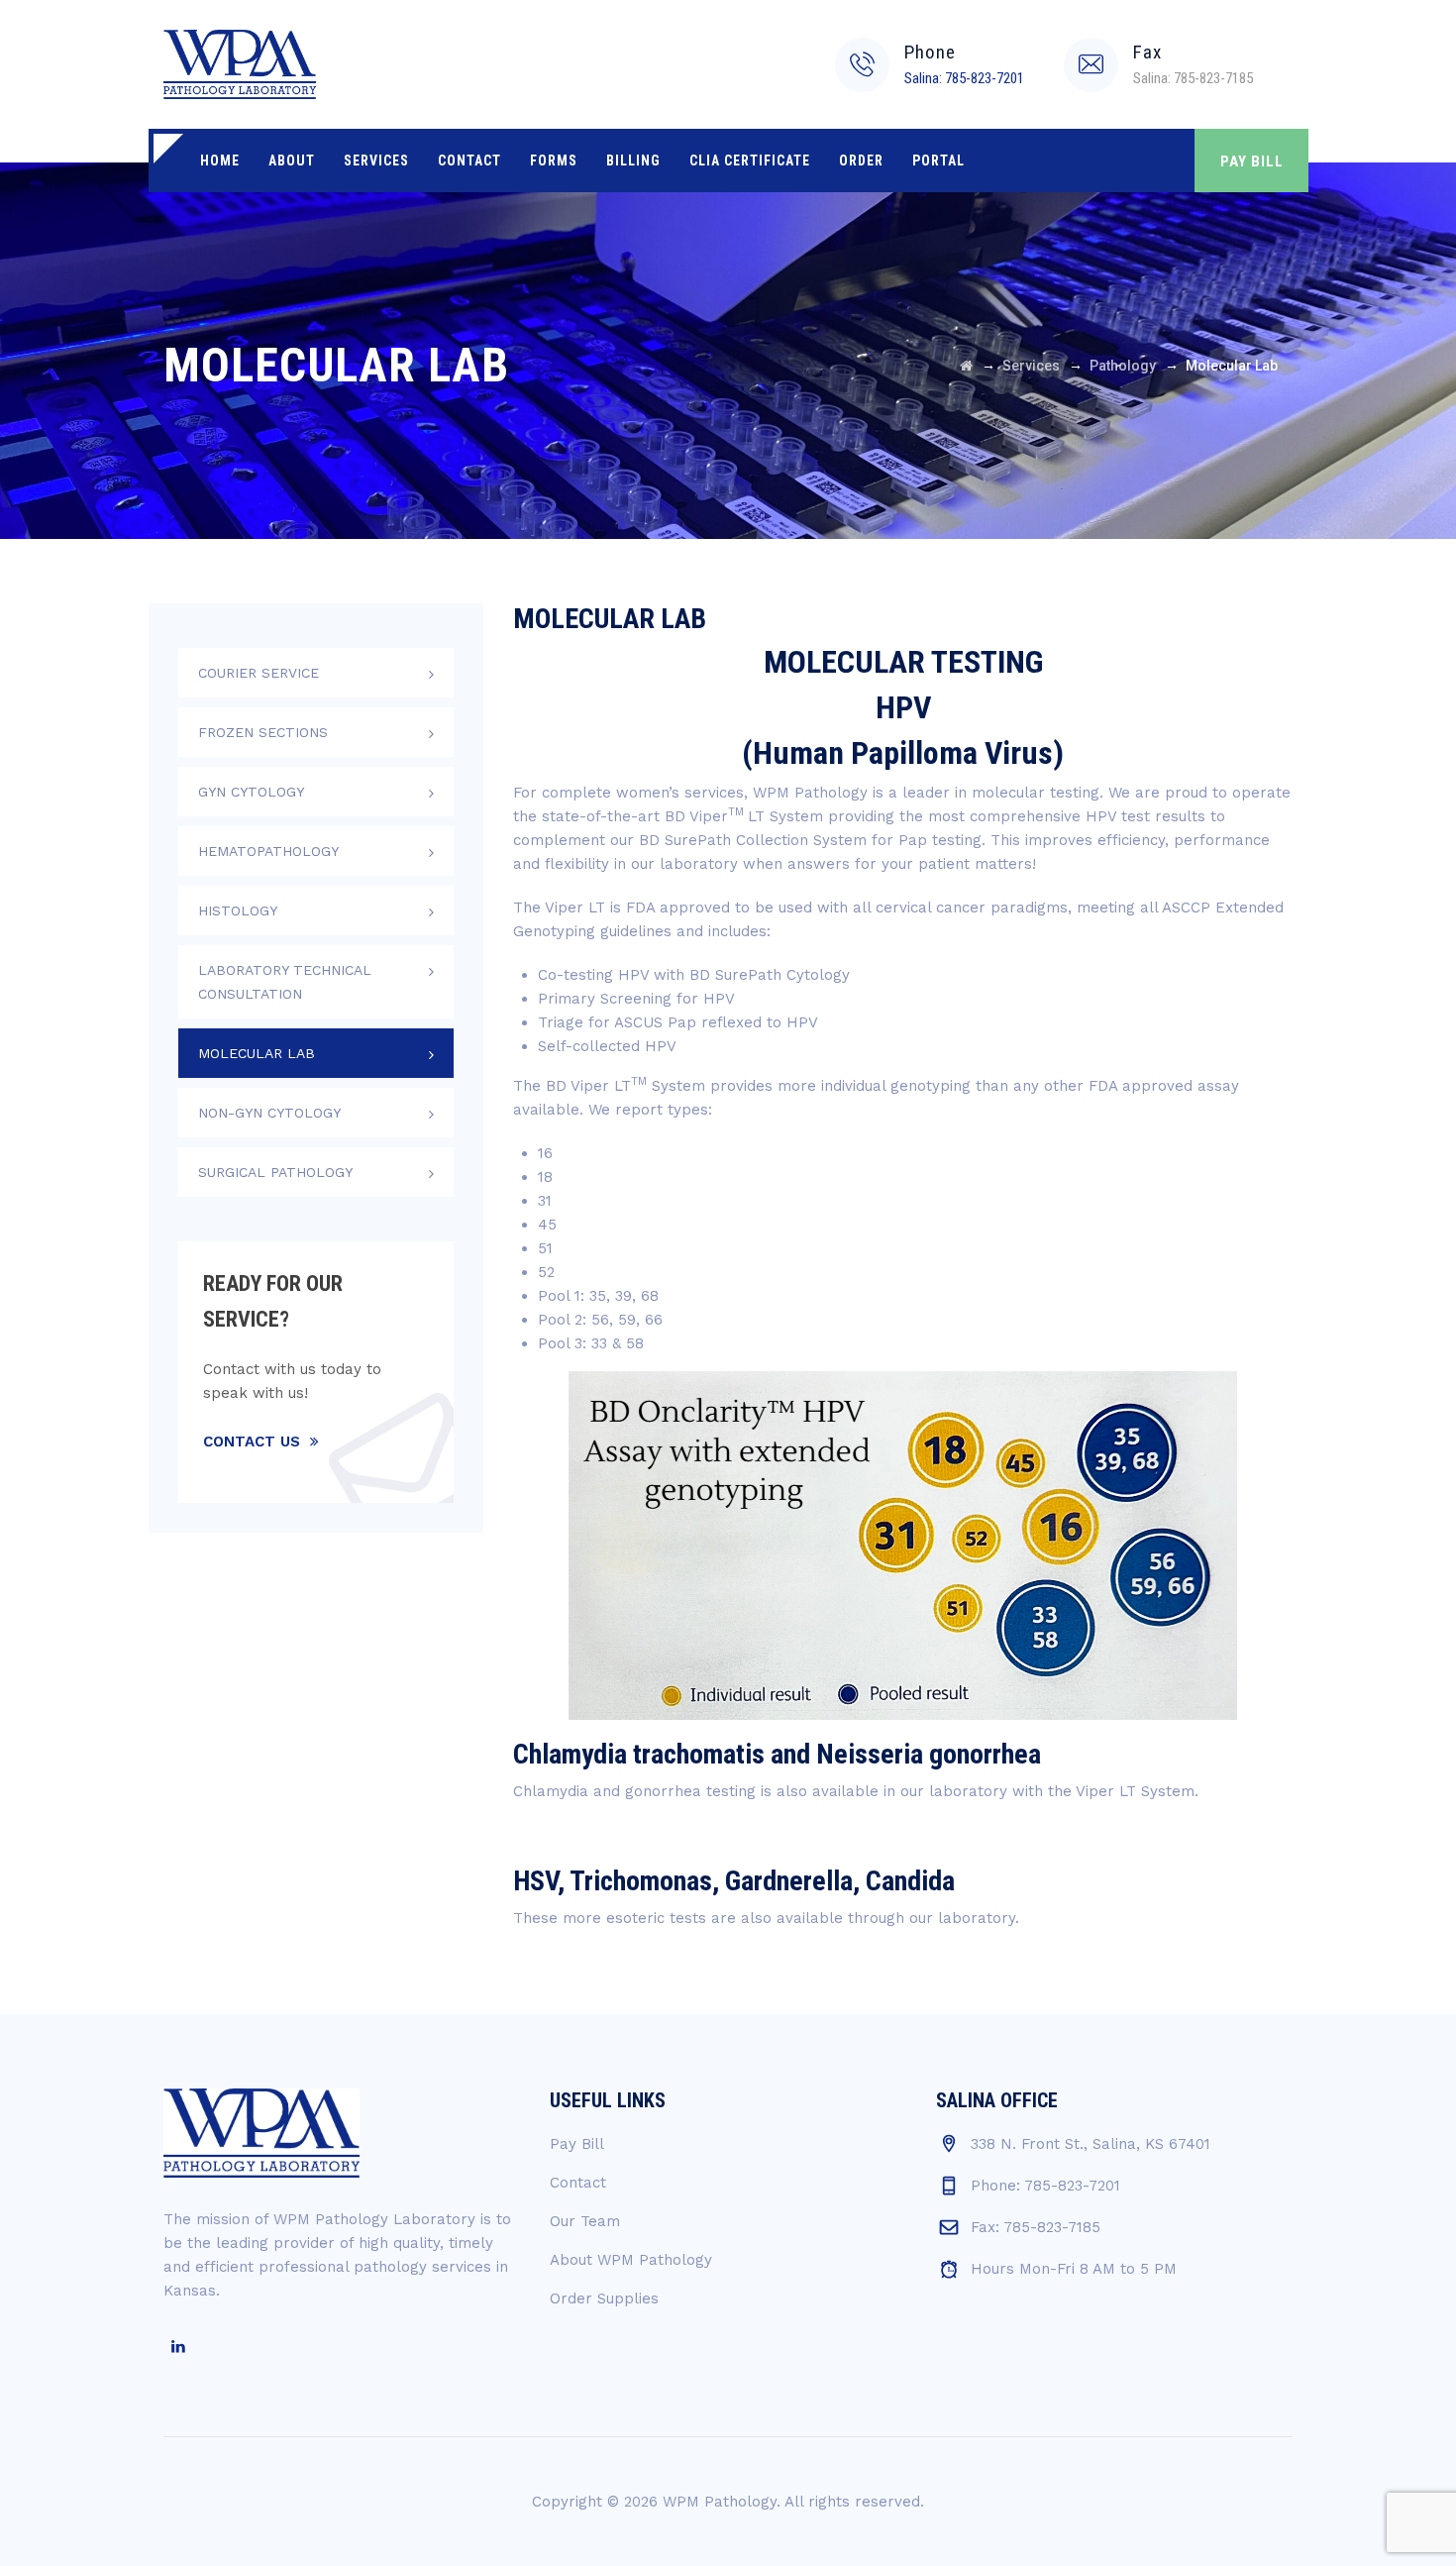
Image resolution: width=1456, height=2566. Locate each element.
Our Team (585, 2221)
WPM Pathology (720, 2502)
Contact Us (252, 1442)
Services (376, 160)
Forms (554, 160)
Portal (938, 160)
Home (220, 160)
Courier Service (259, 673)
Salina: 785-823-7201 (964, 78)
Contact (469, 160)
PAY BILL (1252, 161)
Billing (633, 160)
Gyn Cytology (251, 792)
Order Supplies (604, 2299)
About (292, 160)
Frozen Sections (263, 732)
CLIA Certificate (750, 160)
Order (861, 160)
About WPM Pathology (631, 2260)
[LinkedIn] (178, 2347)
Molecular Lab (257, 1053)
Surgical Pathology (275, 1172)
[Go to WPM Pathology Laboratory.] (966, 366)
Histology (238, 910)
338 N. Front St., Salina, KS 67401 (1091, 2144)
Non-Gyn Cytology (269, 1113)
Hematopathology (268, 851)
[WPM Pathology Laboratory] (240, 64)
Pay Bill (577, 2144)
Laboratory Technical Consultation (285, 982)
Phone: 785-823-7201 (1045, 2186)
